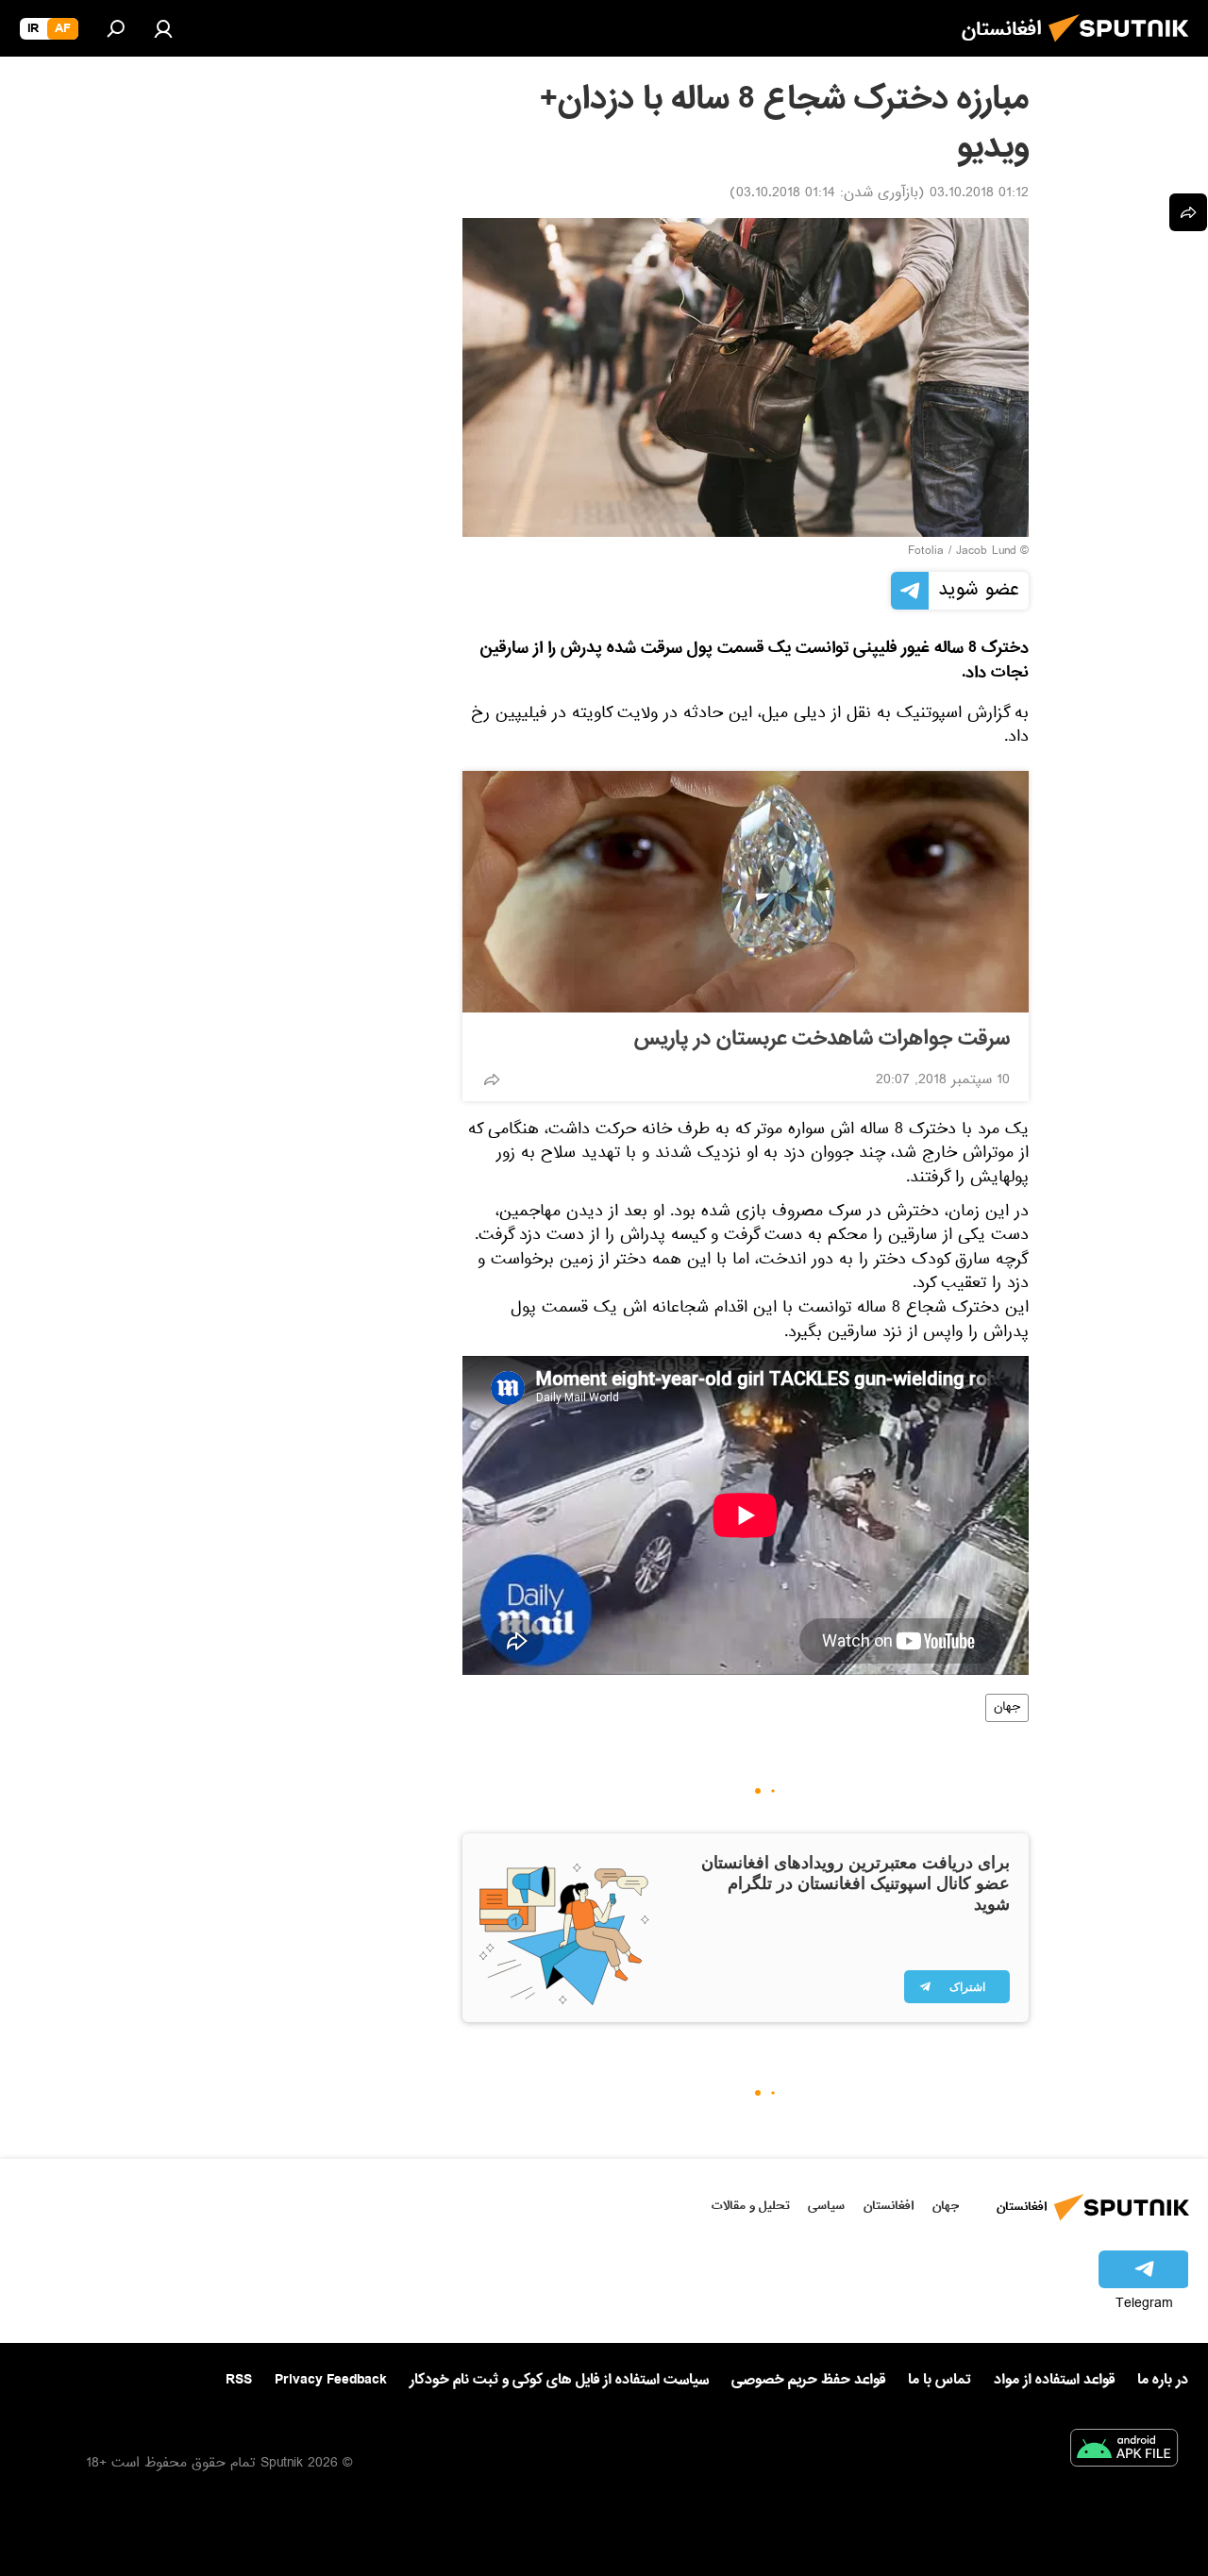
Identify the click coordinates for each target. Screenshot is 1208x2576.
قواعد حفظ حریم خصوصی (808, 2380)
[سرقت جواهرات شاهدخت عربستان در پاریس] (746, 892)
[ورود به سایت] (163, 28)
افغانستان (889, 2206)
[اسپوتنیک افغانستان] (1124, 47)
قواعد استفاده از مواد (1054, 2380)
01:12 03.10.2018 (979, 194)
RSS (239, 2380)
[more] (492, 1079)
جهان (1007, 1708)
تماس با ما (940, 2380)
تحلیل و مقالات (751, 2206)
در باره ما (1163, 2380)
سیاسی (826, 2206)
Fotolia (926, 552)
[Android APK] (1124, 2451)
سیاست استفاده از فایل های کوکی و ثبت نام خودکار (559, 2380)
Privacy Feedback (331, 2380)
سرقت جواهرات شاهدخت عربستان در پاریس (822, 1039)
